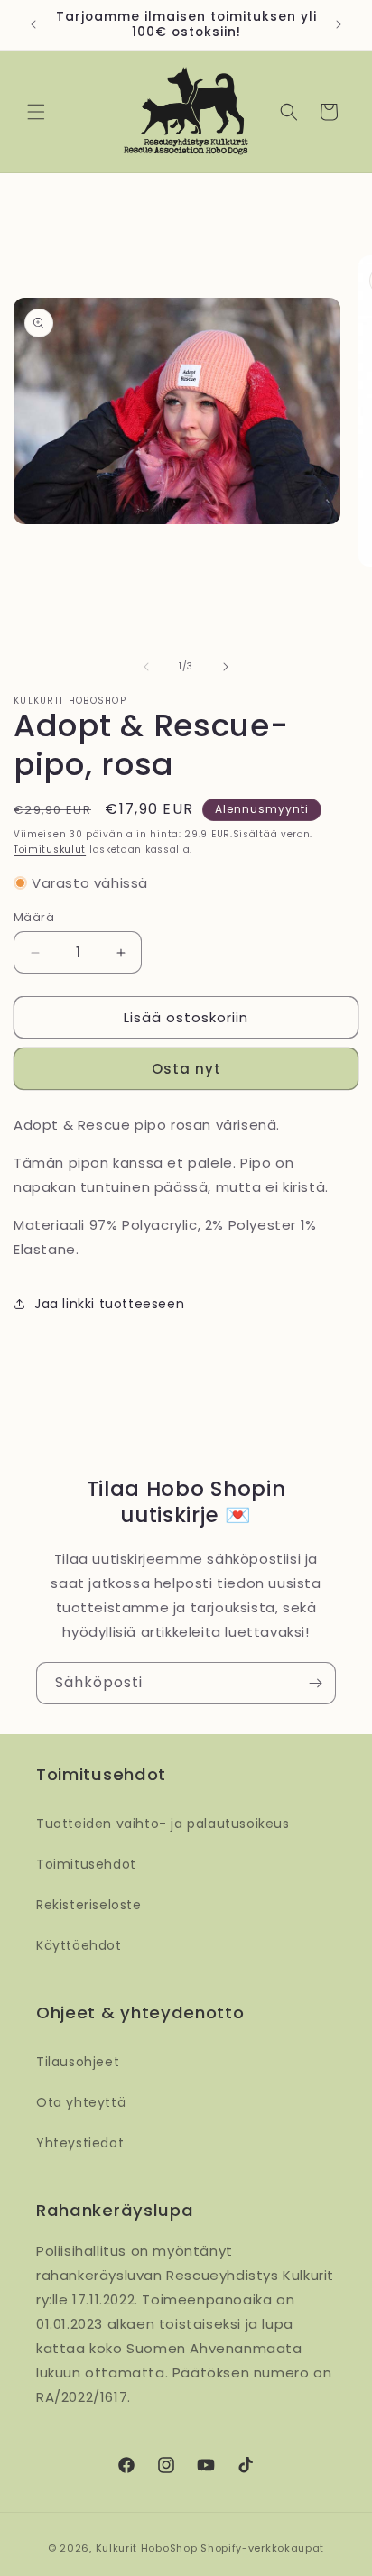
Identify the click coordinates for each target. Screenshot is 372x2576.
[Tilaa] (315, 1683)
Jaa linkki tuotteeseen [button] (109, 1304)
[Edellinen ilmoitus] (33, 24)
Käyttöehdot (79, 1945)
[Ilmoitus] (339, 24)
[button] (36, 112)
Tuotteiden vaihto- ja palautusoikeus (163, 1824)
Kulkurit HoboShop (147, 2548)
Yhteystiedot (80, 2143)
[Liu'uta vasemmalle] (146, 667)
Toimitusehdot (86, 1864)
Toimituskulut (50, 849)
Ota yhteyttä (81, 2102)
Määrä (34, 917)
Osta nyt (186, 1069)
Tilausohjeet (78, 2062)
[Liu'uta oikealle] (226, 667)
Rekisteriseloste (89, 1905)
